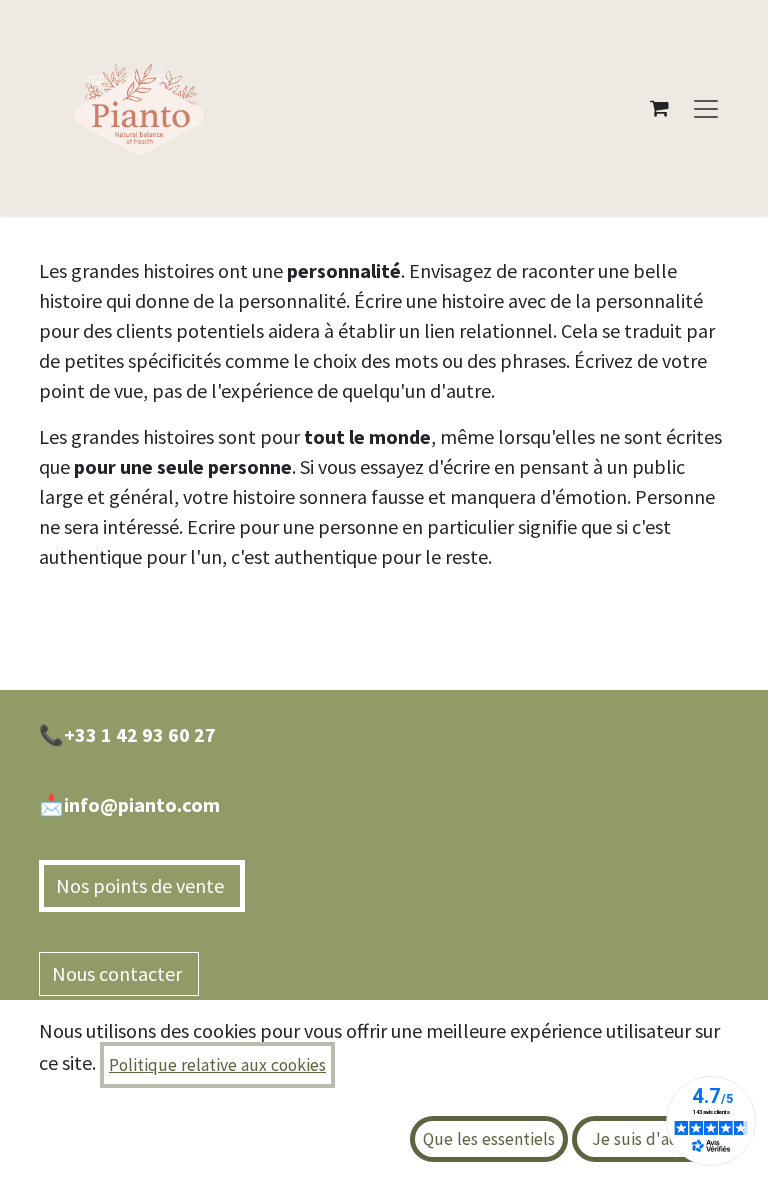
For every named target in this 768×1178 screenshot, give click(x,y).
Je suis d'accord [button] (651, 1139)
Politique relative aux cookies (217, 1065)
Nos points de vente (142, 885)
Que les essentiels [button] (489, 1139)
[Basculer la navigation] (706, 108)
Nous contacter (119, 973)
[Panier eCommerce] (659, 108)
